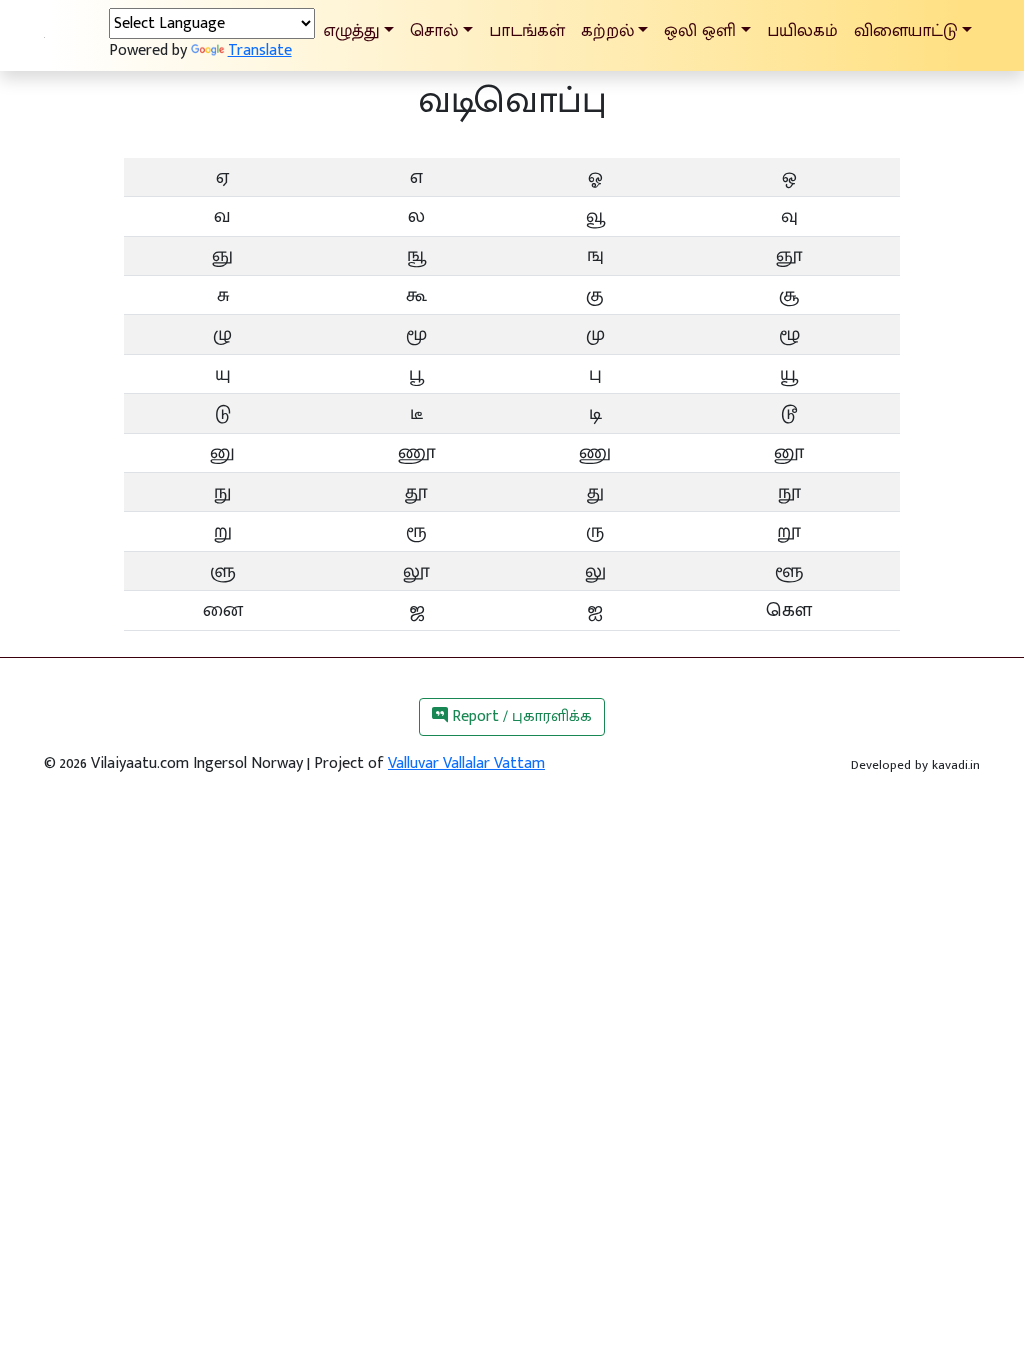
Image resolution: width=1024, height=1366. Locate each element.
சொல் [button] (434, 30)
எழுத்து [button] (351, 30)
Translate (260, 50)
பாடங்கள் (527, 30)
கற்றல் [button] (607, 30)
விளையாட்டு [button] (906, 30)
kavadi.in (956, 765)
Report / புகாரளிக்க (520, 716)
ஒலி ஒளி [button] (700, 30)
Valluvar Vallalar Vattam (466, 763)
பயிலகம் (802, 30)
